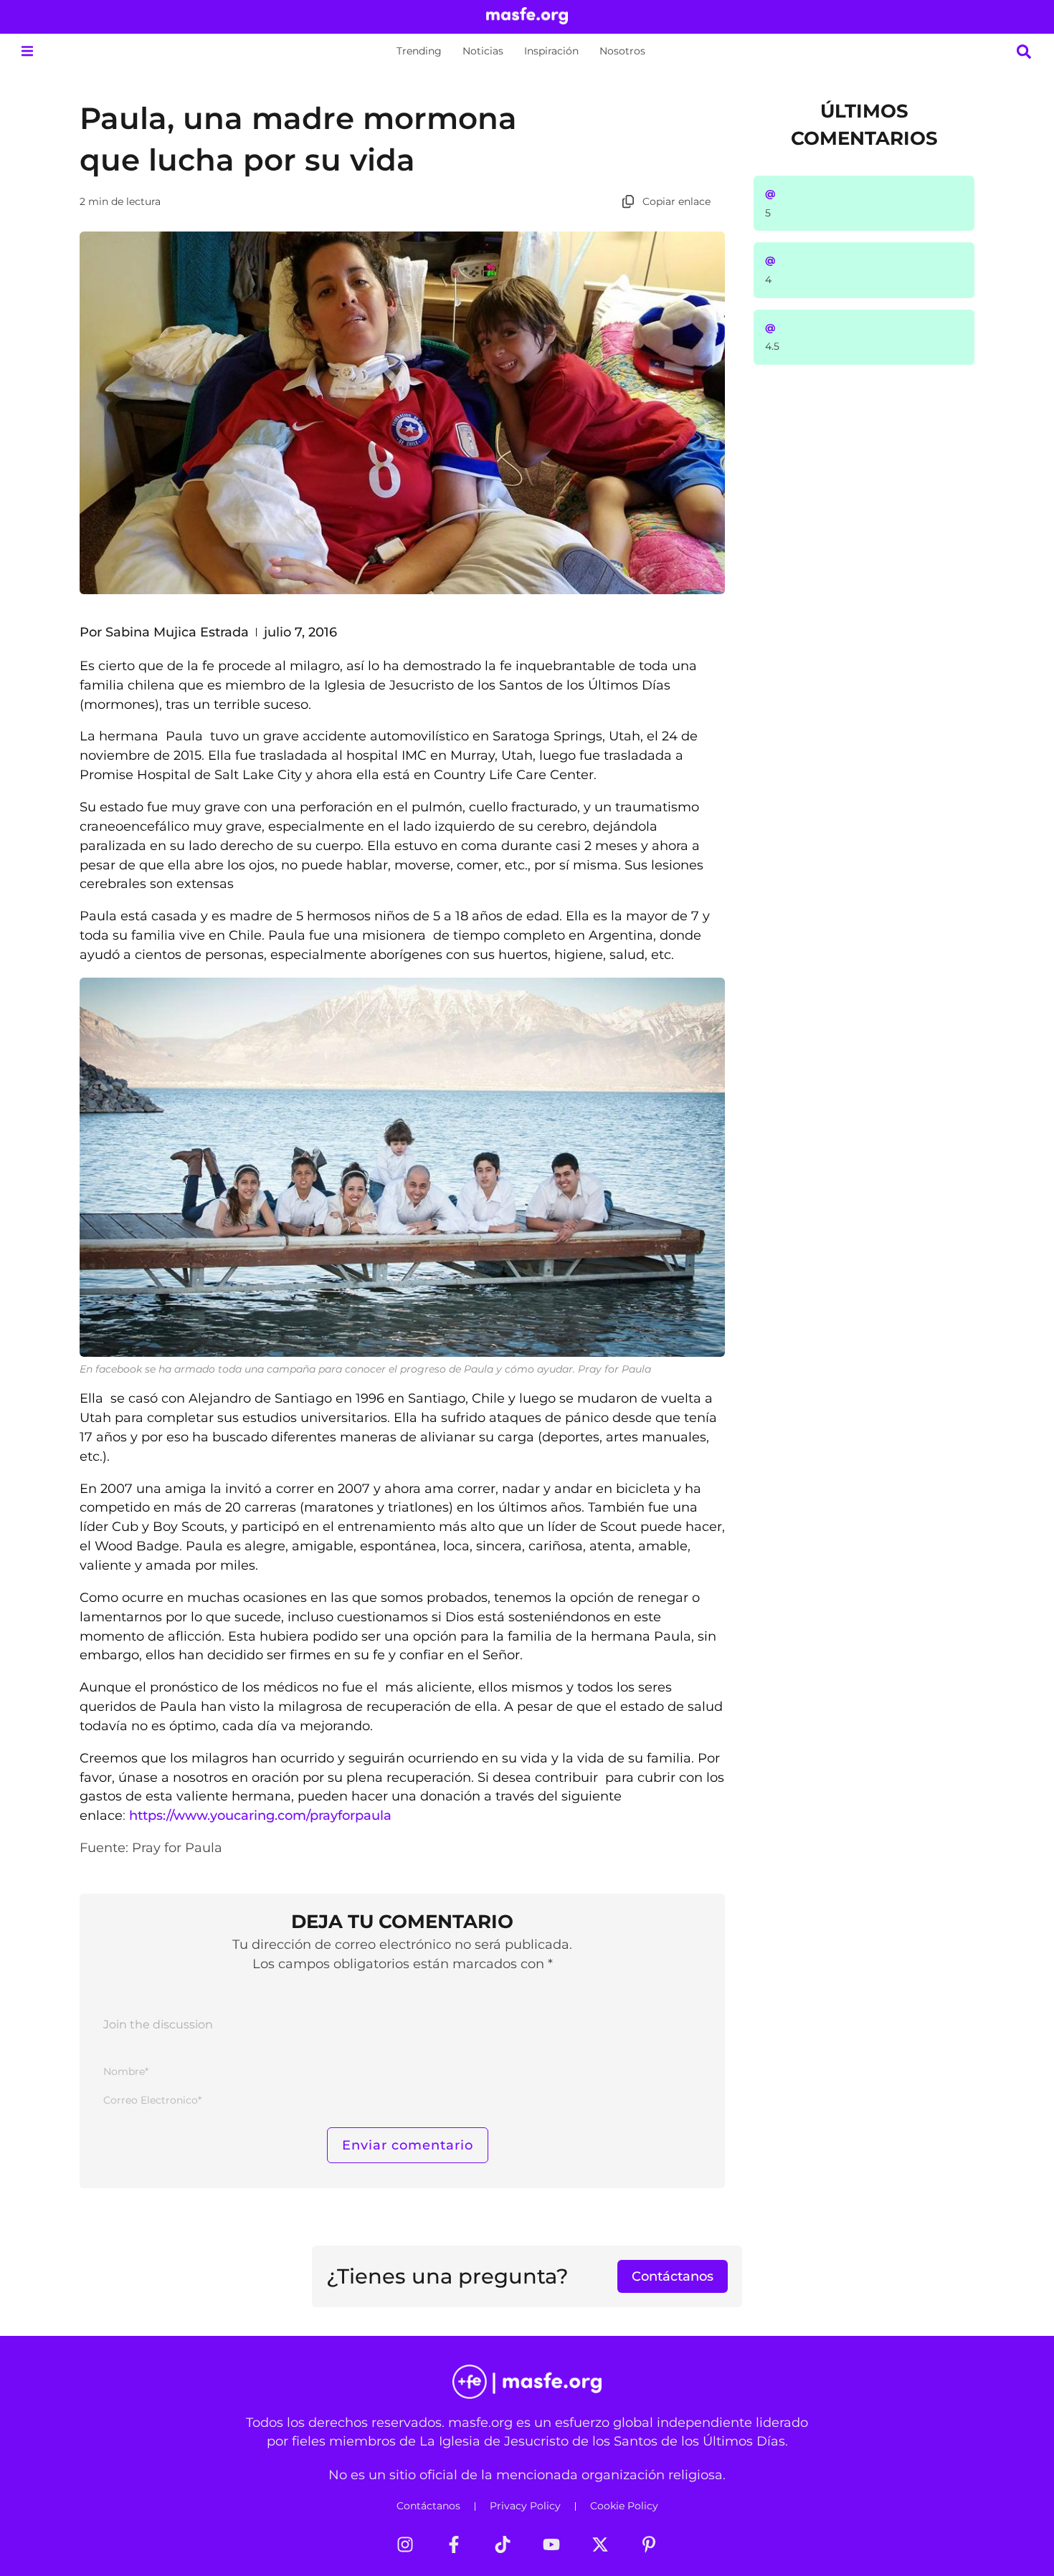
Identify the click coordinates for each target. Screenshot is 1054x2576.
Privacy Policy (525, 2506)
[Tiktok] (503, 2544)
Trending (419, 51)
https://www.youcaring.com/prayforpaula (260, 1815)
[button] (27, 51)
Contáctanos (428, 2506)
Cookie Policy (624, 2506)
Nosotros (622, 51)
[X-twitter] (600, 2544)
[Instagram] (405, 2544)
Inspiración (551, 51)
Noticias (483, 51)
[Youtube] (551, 2544)
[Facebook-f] (454, 2544)
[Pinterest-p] (649, 2544)
